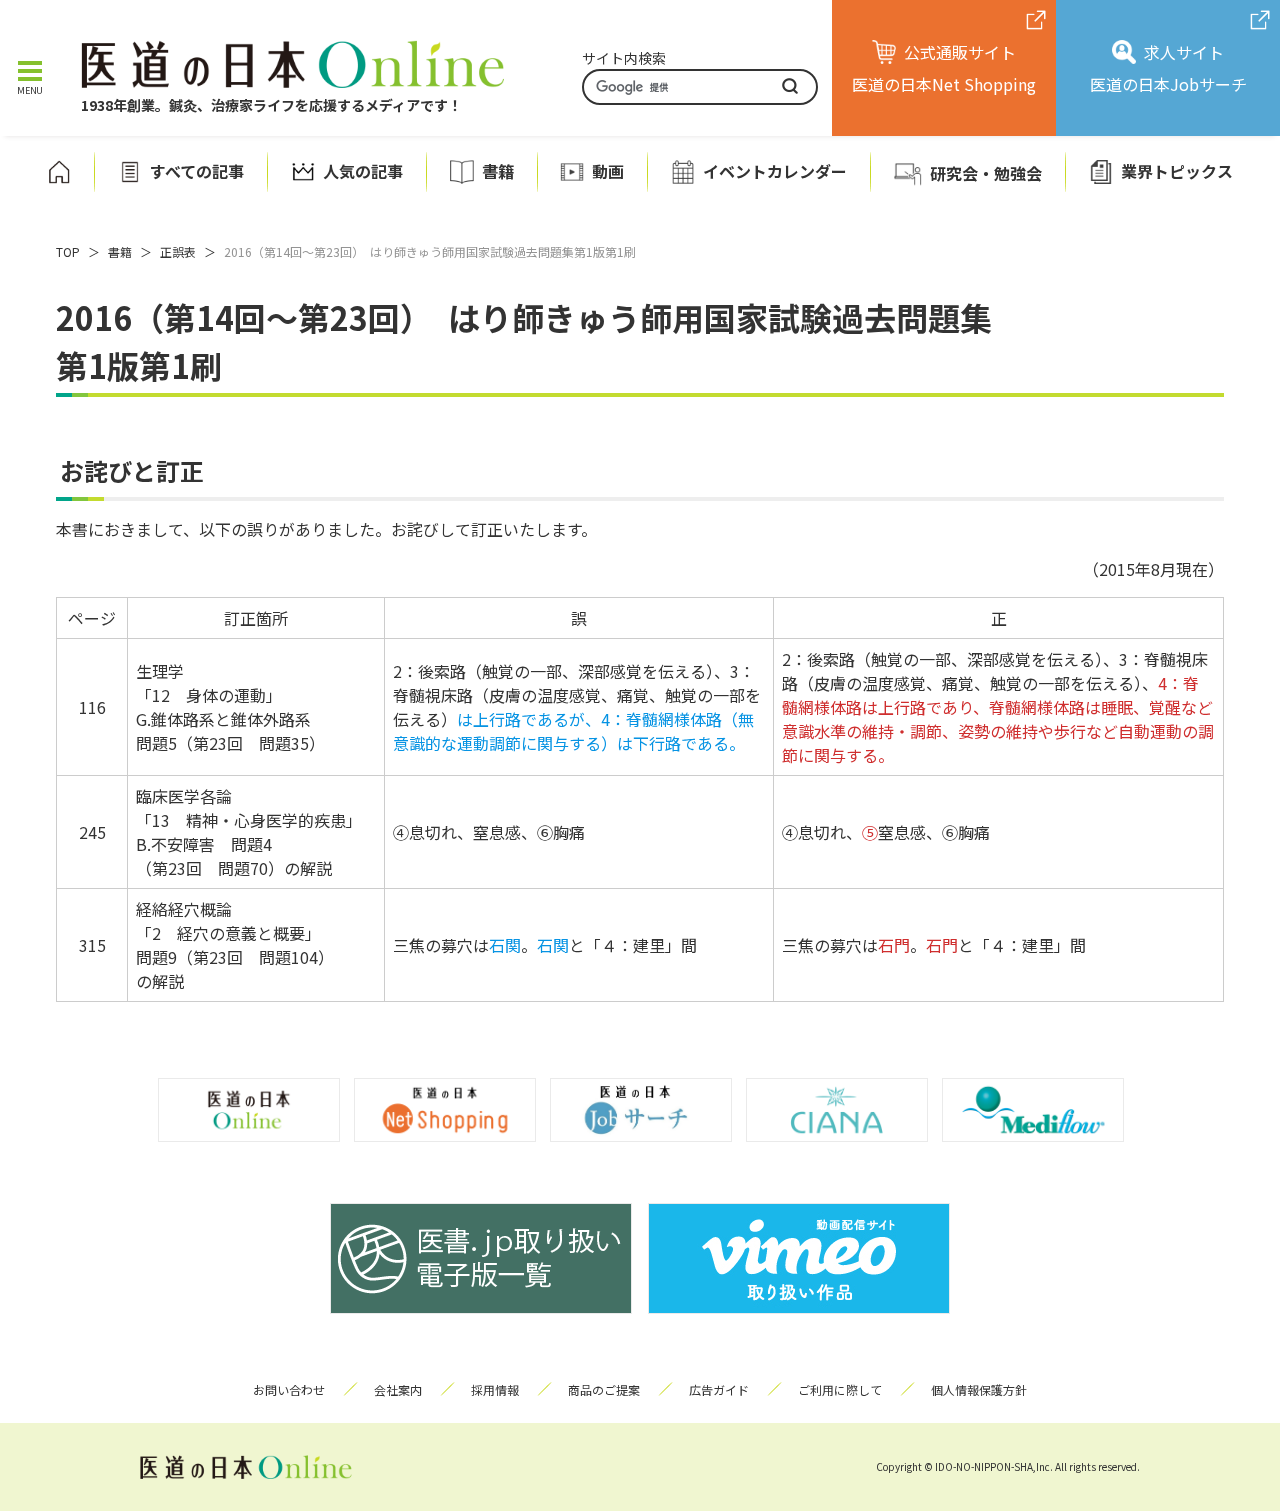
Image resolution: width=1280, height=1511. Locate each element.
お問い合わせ (289, 1389)
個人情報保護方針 (979, 1389)
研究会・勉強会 (986, 173)
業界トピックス (1177, 171)
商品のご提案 (604, 1389)
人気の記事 (363, 171)
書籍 (498, 171)
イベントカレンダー (775, 171)
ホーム (59, 172)
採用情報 (495, 1389)
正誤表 (178, 251)
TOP (68, 251)
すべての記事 (197, 171)
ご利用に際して (840, 1389)
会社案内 (398, 1389)
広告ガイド (719, 1389)
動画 (608, 171)
